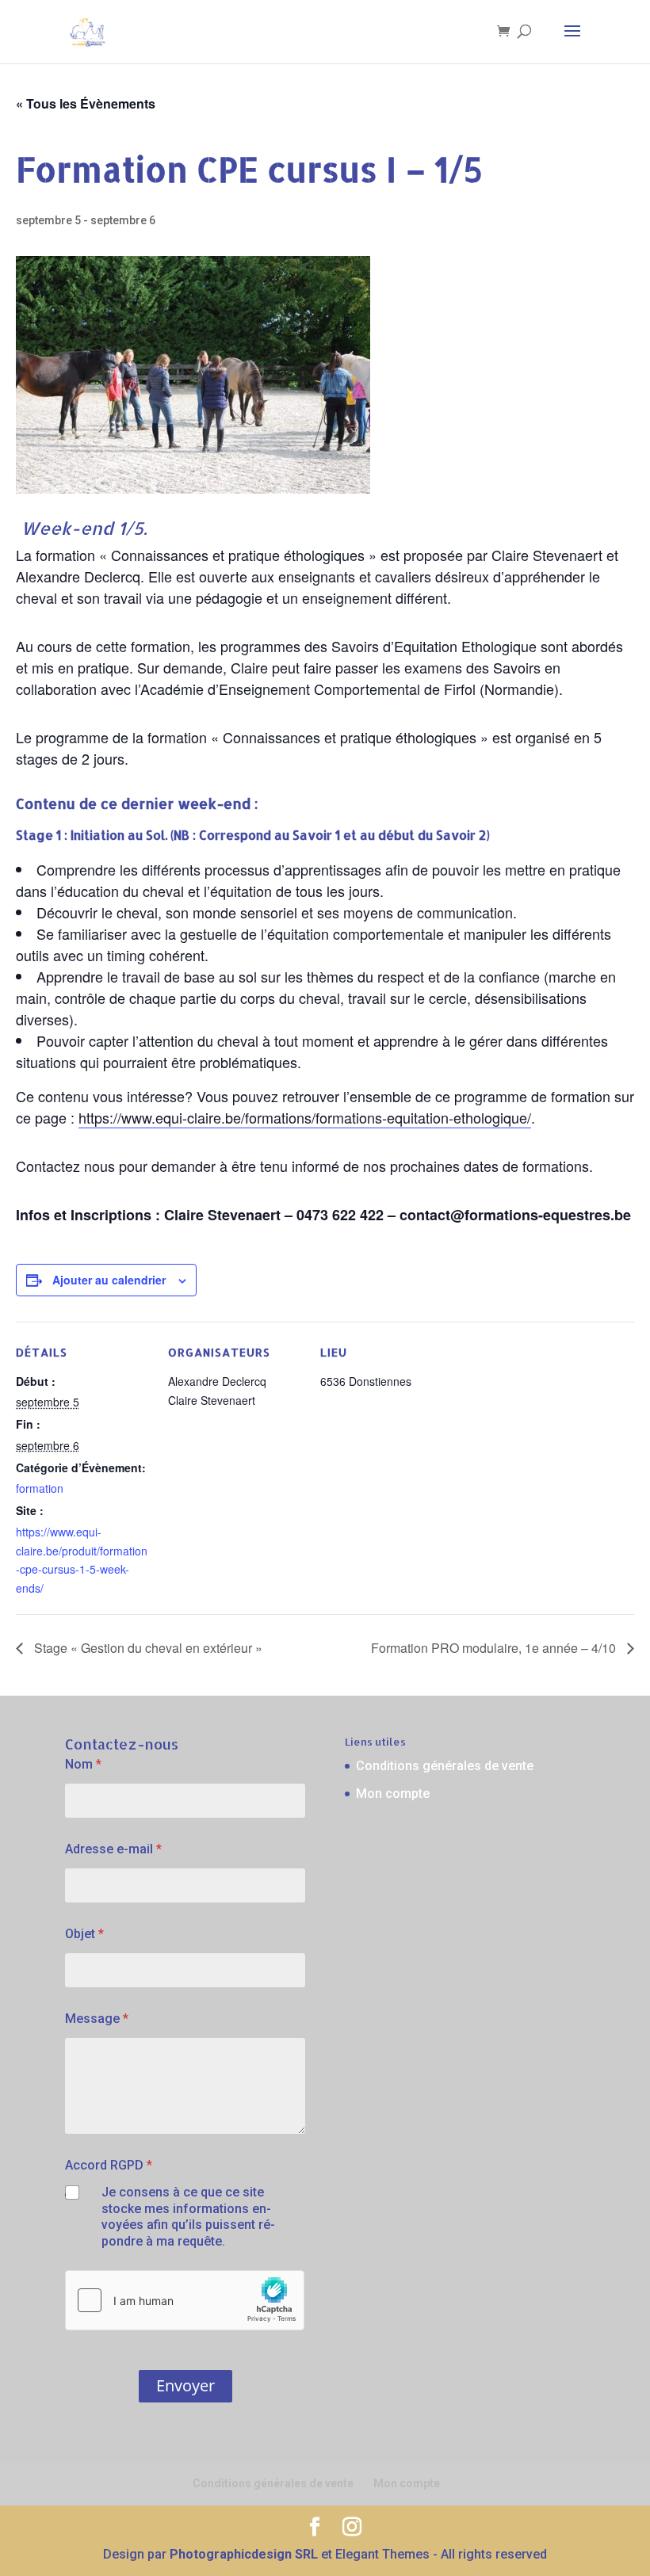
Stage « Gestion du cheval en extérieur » (147, 1648)
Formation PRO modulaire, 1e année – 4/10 (495, 1648)
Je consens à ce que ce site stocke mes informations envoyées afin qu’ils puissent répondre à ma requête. (188, 2217)
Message (97, 2019)
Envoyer (185, 2385)
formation (40, 1488)
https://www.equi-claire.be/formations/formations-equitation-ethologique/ (305, 1117)
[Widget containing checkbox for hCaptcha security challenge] (185, 2300)
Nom (83, 1764)
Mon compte (393, 1794)
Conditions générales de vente (445, 1766)
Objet (84, 1934)
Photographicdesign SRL (244, 2554)
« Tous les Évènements (86, 103)
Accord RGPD (109, 2165)
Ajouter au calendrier (109, 1280)
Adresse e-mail (113, 1849)
